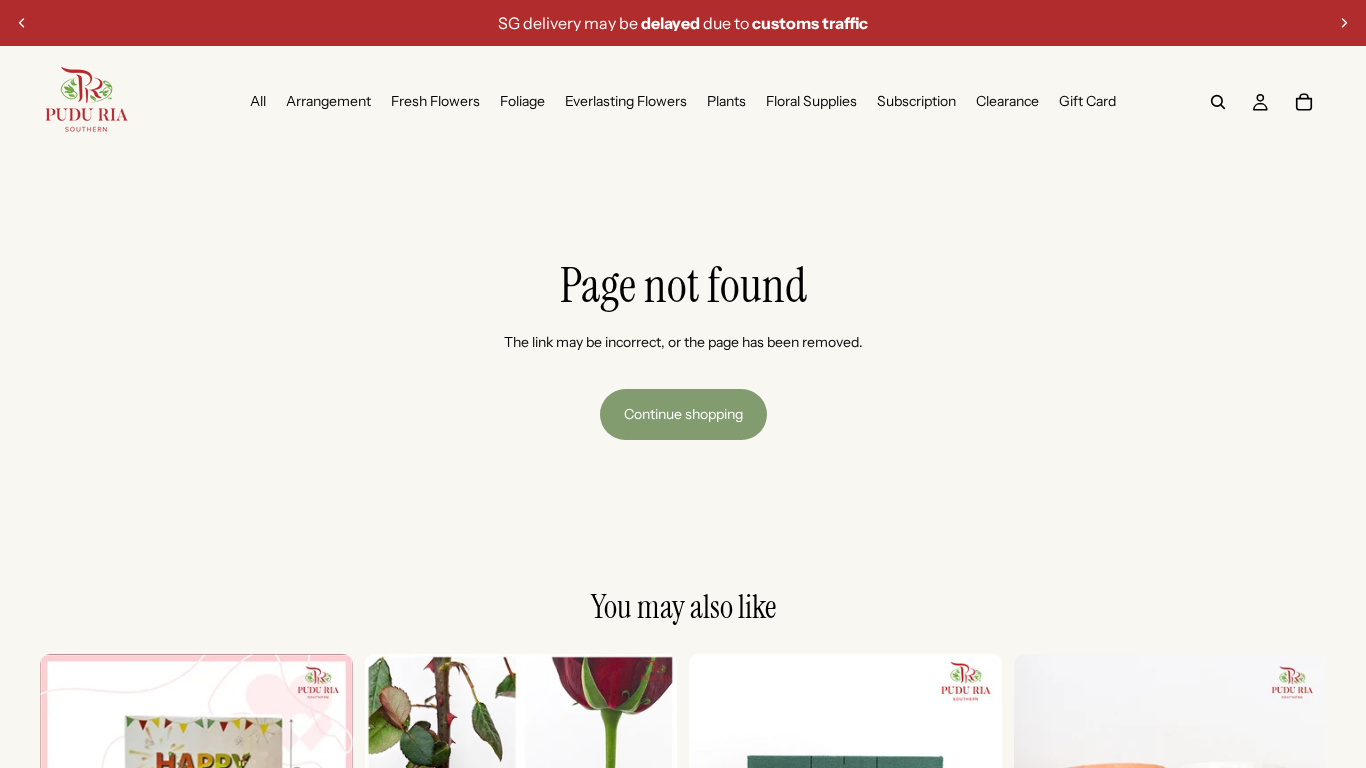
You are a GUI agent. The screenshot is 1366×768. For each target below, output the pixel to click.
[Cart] (1304, 102)
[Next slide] (1344, 23)
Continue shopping (683, 414)
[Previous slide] (22, 23)
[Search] (1218, 102)
